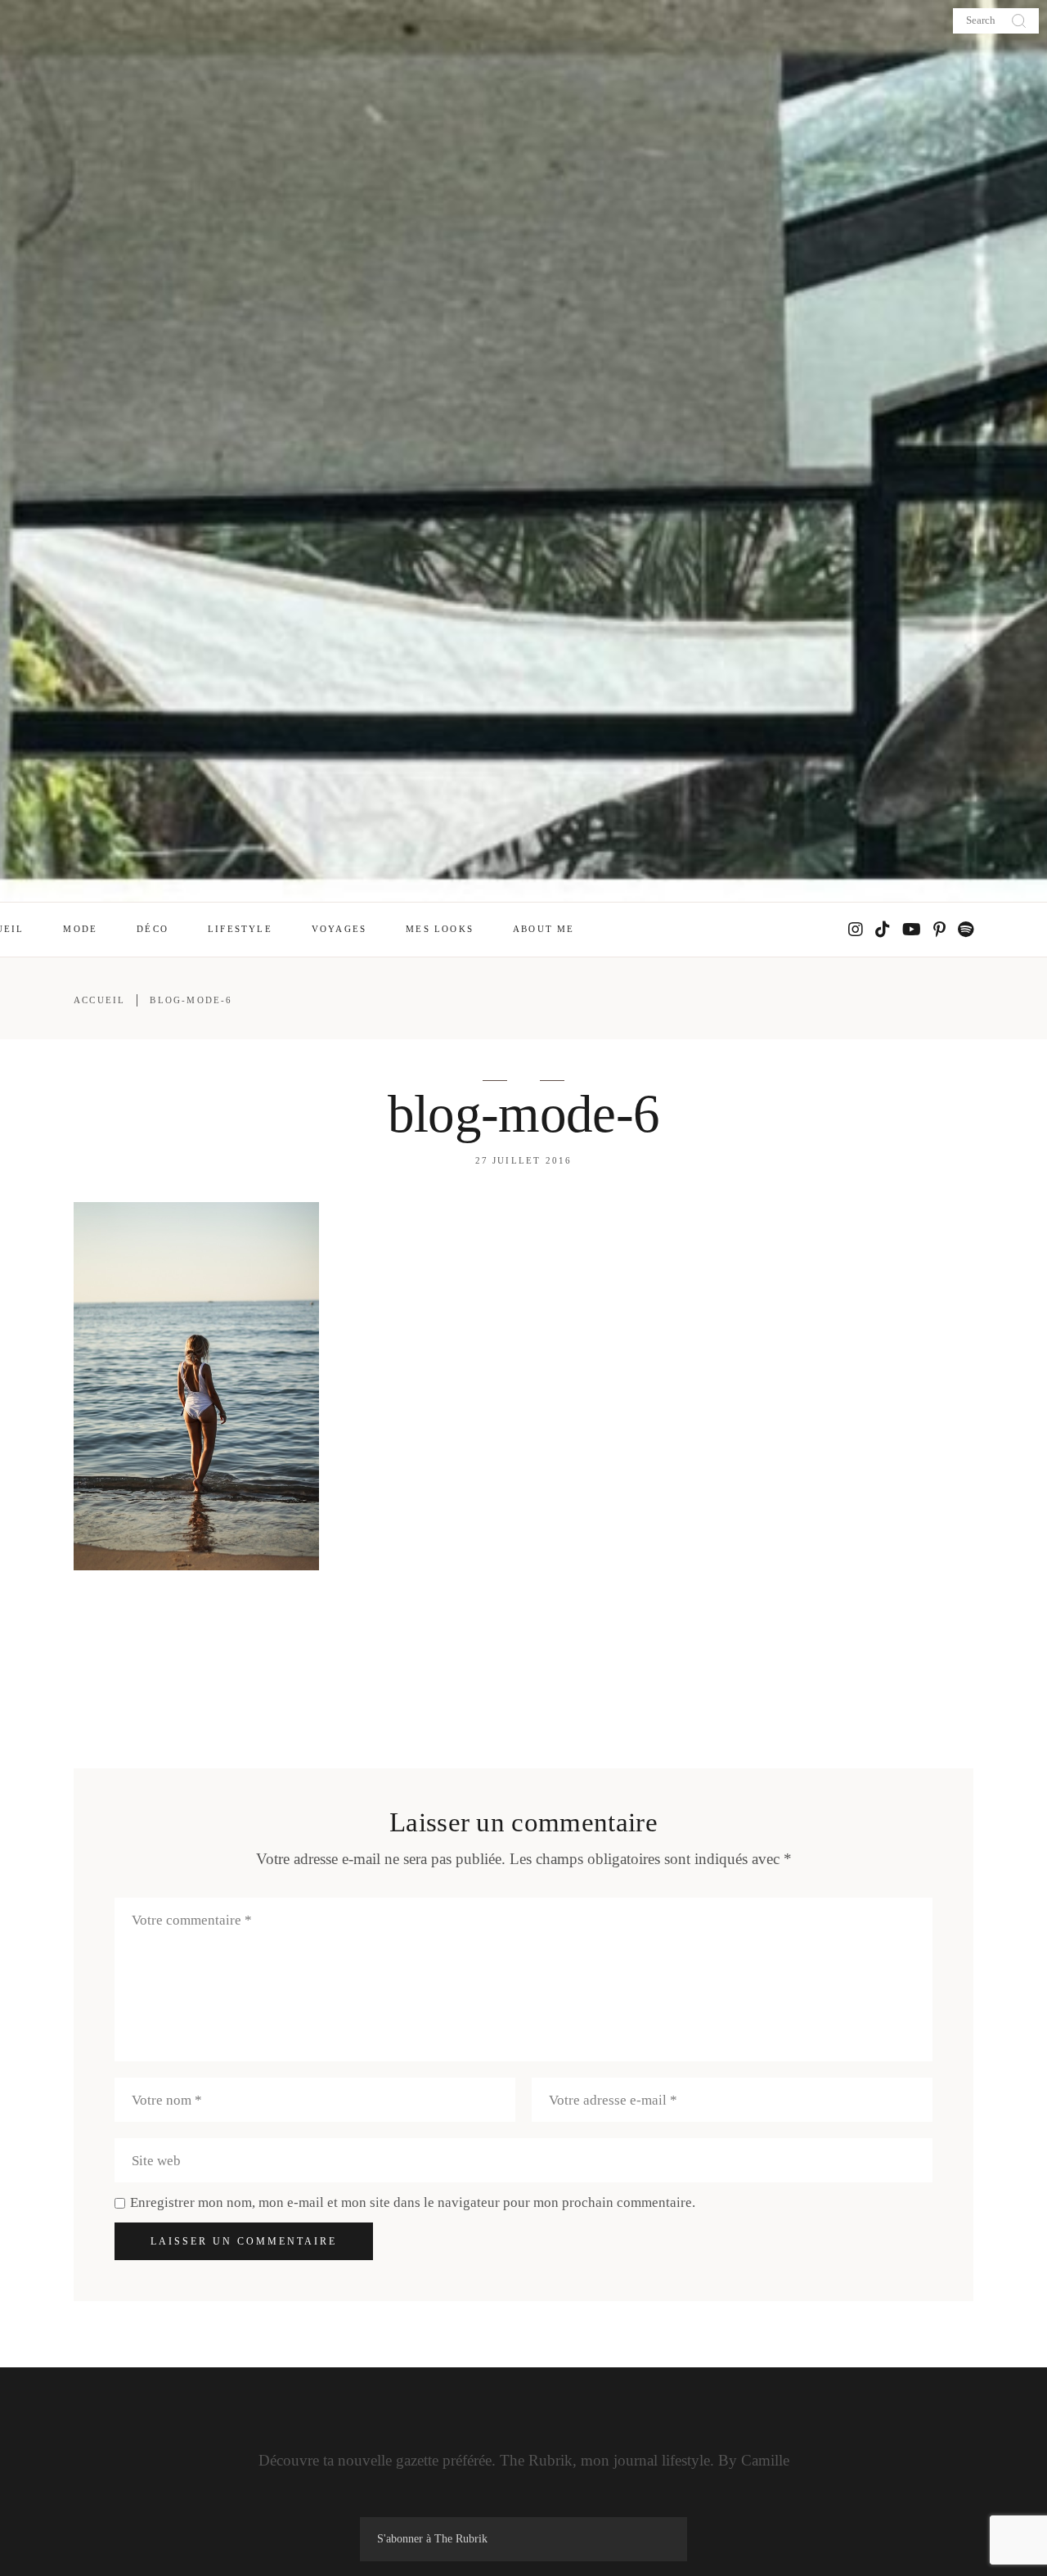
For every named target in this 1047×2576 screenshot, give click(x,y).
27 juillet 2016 (524, 1160)
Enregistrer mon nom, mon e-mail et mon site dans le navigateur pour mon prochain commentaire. (413, 2202)
